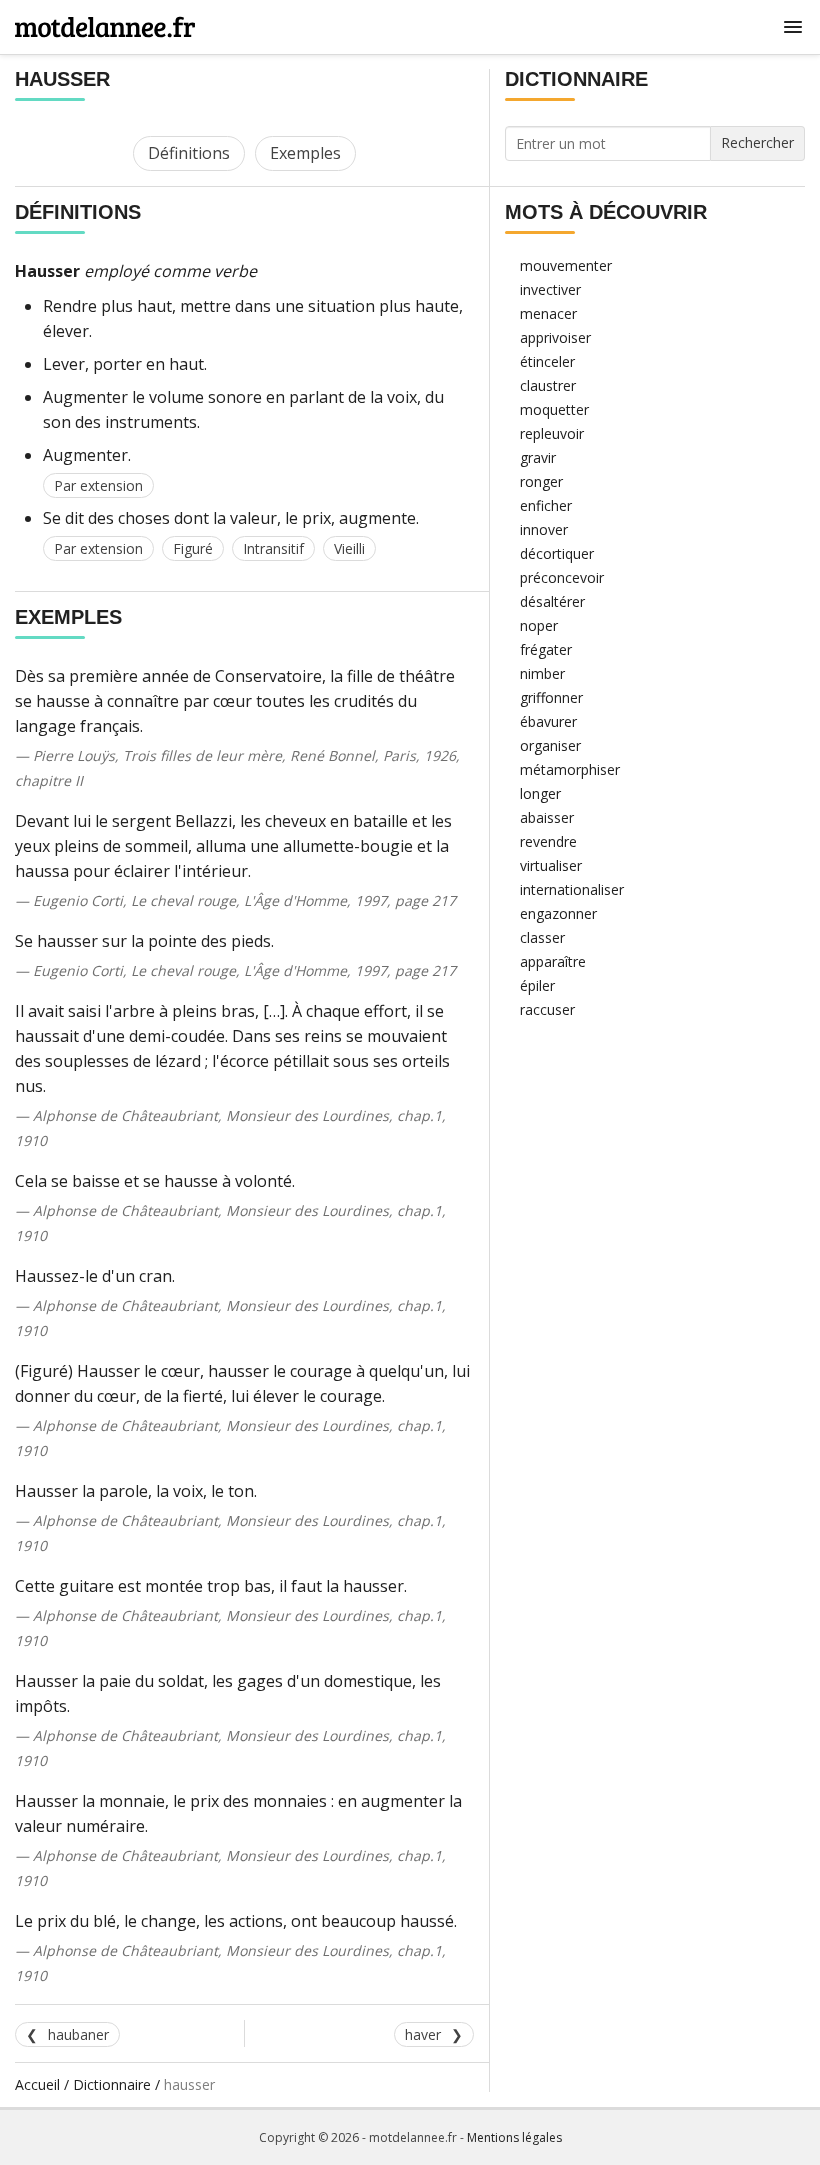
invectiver (550, 289)
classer (542, 937)
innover (544, 529)
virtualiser (551, 865)
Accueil (37, 2084)
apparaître (553, 961)
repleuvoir (552, 433)
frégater (546, 649)
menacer (548, 313)
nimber (542, 673)
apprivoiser (555, 337)
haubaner (78, 2034)
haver (423, 2034)
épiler (537, 985)
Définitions (189, 153)
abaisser (547, 817)
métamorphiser (570, 769)
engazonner (558, 913)
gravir (538, 457)
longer (540, 793)
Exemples (305, 153)
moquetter (554, 409)
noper (539, 625)
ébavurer (548, 721)
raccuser (547, 1009)
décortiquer (557, 553)
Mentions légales (514, 2137)
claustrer (548, 385)
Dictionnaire (112, 2084)
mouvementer (566, 265)
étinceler (547, 361)
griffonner (551, 697)
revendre (548, 841)
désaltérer (552, 601)
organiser (550, 745)
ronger (541, 481)
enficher (546, 505)
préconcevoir (562, 577)
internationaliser (572, 889)
